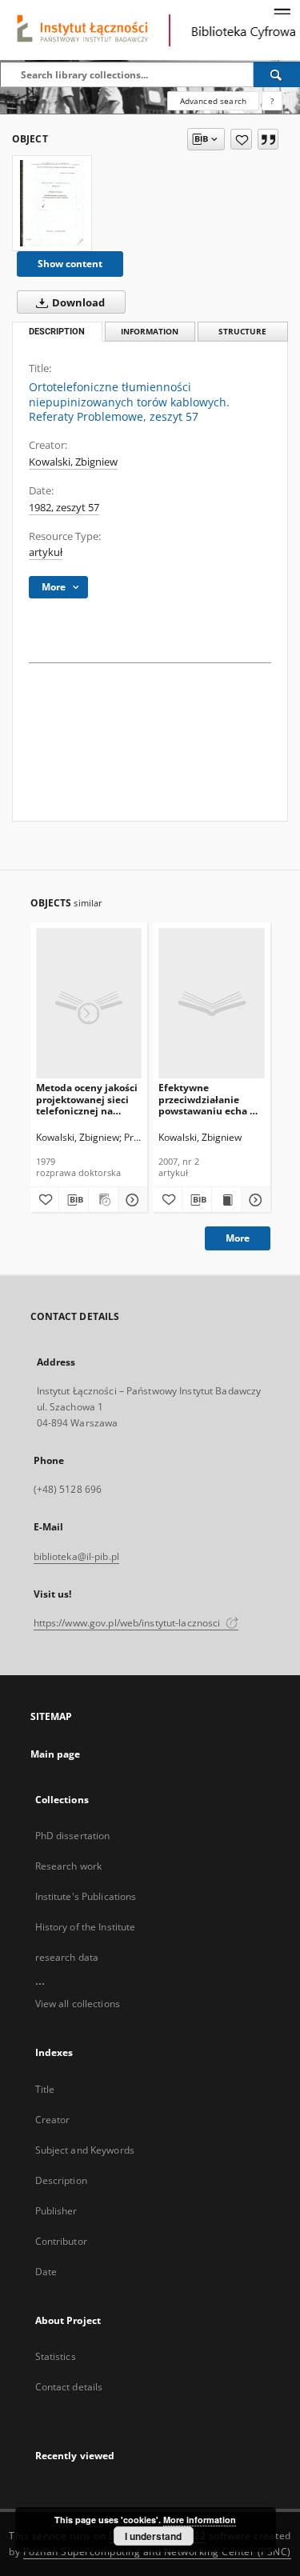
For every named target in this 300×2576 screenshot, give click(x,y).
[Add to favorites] (241, 139)
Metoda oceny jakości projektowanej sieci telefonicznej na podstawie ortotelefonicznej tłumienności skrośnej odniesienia (89, 1099)
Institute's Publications (86, 1896)
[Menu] (282, 13)
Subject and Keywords (85, 2150)
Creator (53, 2120)
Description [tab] (57, 332)
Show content (70, 264)
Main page (56, 1754)
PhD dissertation (73, 1836)
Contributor (61, 2241)
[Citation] (268, 139)
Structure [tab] (242, 332)
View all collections (78, 2004)
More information (200, 2520)
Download (77, 303)
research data (67, 1957)
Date (46, 2272)
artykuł (46, 552)
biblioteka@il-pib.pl (76, 1556)
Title (45, 2089)
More (238, 1238)
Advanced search (213, 101)
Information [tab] (150, 332)
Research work (69, 1866)
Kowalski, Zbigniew (73, 462)
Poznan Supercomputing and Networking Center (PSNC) (157, 2552)
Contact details (69, 2387)
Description (61, 2180)
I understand (153, 2536)
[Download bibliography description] (74, 1200)
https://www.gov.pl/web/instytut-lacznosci (128, 1623)
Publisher (56, 2211)
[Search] (277, 74)
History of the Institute (86, 1927)
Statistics (56, 2356)
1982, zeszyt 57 (64, 508)
